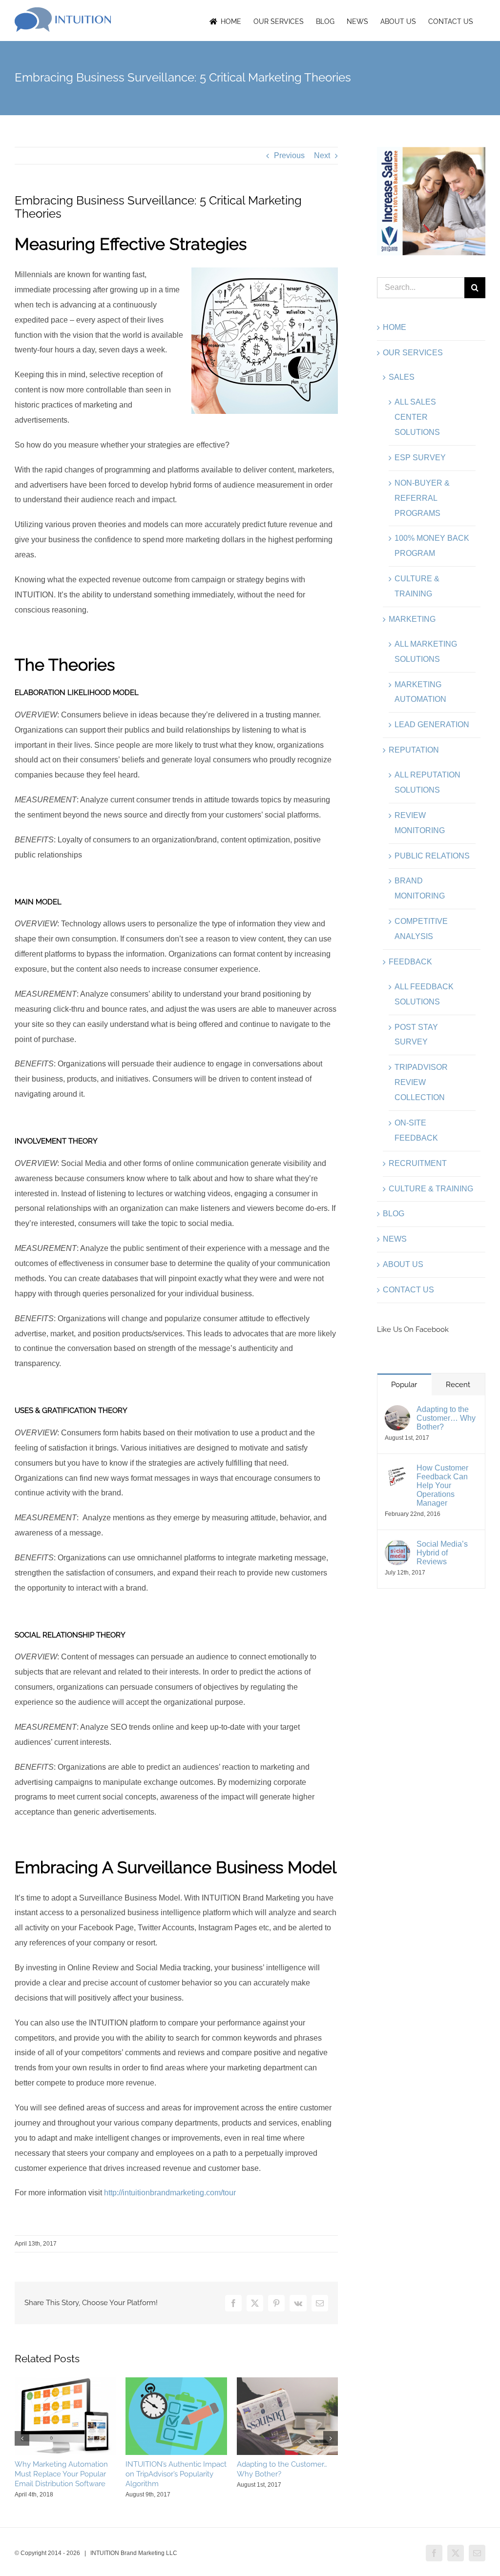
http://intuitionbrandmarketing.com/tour (170, 2193)
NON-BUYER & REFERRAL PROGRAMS (422, 498)
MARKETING (412, 619)
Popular (404, 1385)
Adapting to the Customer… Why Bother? (446, 1418)
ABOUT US (403, 1264)
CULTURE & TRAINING (431, 1189)
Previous (289, 155)
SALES (402, 377)
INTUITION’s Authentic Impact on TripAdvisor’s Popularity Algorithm (176, 2474)
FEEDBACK (410, 962)
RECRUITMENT (418, 1163)
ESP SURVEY (420, 458)
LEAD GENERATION (432, 725)
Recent (458, 1385)
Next (322, 155)
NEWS (395, 1239)
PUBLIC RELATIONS (432, 856)
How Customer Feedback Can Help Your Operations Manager (442, 1485)
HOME (395, 327)
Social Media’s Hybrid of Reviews (442, 1553)
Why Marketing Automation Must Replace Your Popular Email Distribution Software (61, 2474)
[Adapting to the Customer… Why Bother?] (397, 1412)
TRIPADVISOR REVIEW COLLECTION (421, 1082)
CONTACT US (408, 1290)
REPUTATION (414, 750)
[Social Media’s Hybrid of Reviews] (397, 1547)
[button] (22, 2438)
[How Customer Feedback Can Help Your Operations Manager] (397, 1471)
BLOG (394, 1214)
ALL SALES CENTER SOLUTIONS (417, 417)
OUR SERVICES (413, 353)
